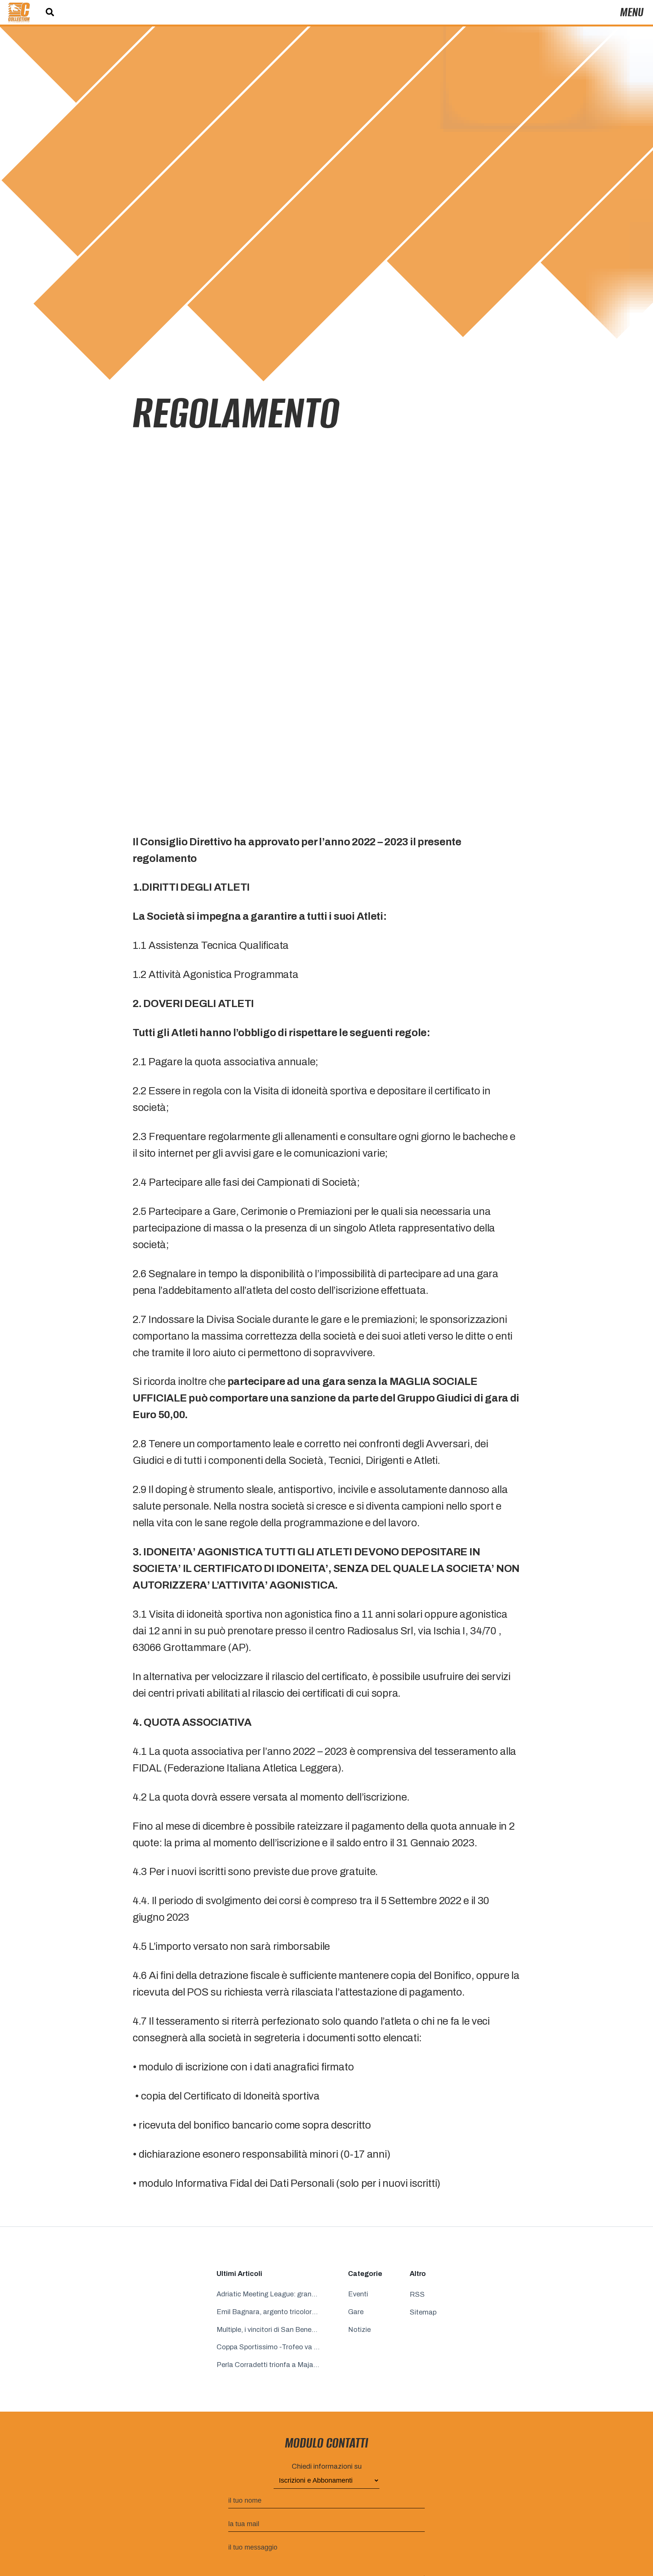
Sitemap (423, 2312)
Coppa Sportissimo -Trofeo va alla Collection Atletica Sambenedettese (268, 2347)
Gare (356, 2312)
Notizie (359, 2330)
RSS (417, 2294)
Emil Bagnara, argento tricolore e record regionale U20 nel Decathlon (268, 2312)
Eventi (358, 2294)
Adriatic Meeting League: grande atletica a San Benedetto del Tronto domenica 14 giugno (268, 2294)
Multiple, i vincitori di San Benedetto (268, 2330)
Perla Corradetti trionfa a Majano (268, 2365)
